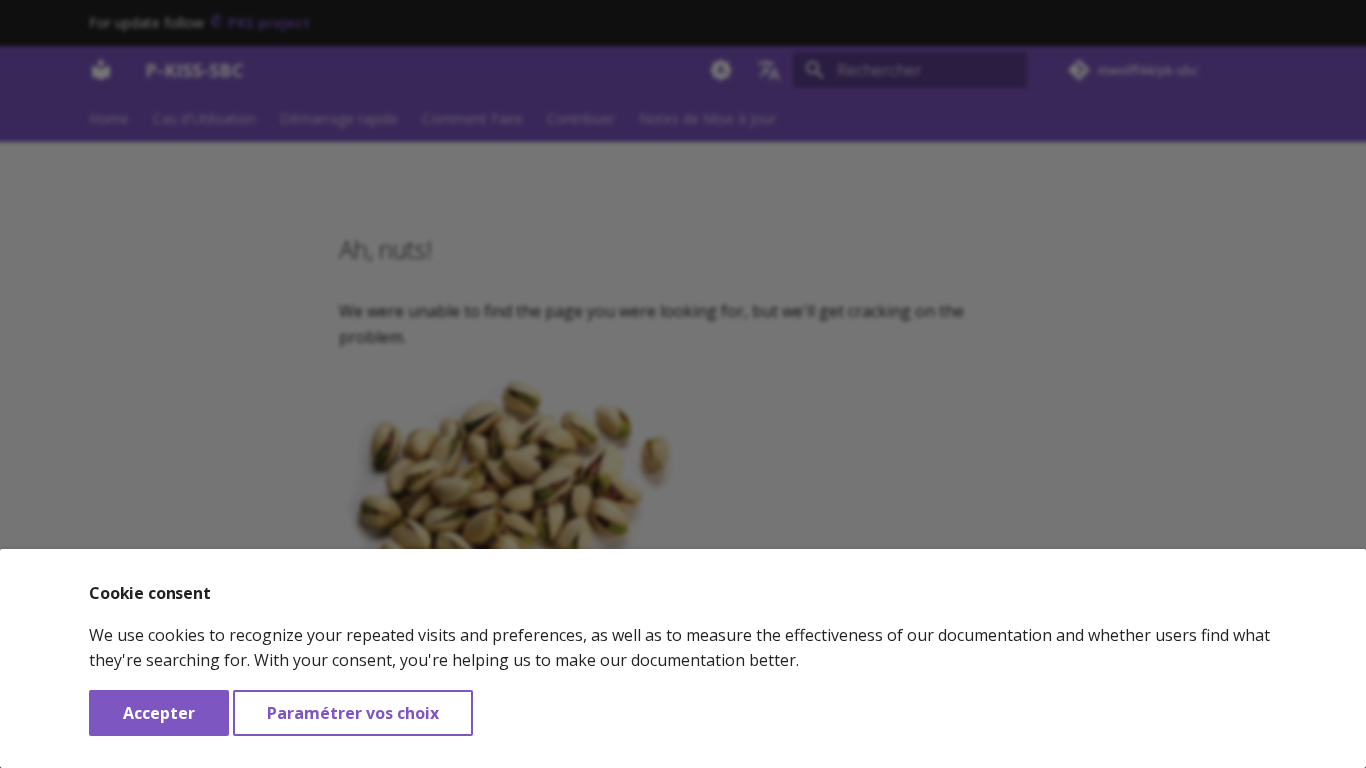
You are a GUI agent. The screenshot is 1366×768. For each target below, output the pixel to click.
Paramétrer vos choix (353, 713)
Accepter (159, 713)
